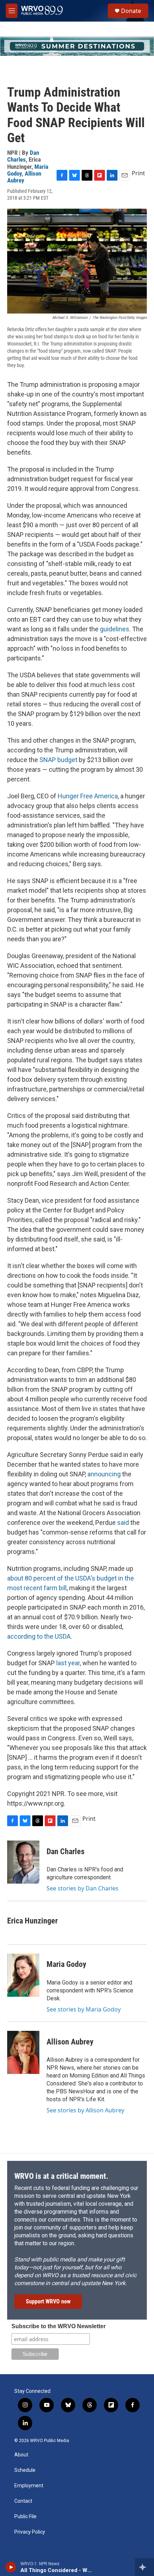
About (21, 2455)
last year (68, 1663)
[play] (11, 2567)
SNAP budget (59, 760)
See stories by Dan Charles (83, 1888)
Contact (23, 2501)
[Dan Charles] (23, 1862)
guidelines (115, 629)
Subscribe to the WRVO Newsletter (59, 2326)
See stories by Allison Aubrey (85, 2110)
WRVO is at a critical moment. (61, 2176)
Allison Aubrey (24, 177)
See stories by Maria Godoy (84, 2009)
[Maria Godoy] (23, 1975)
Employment (29, 2486)
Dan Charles (23, 156)
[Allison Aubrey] (23, 2052)
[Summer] (77, 46)
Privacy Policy (30, 2532)
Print (138, 173)
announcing (104, 1474)
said (123, 1523)
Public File (25, 2517)
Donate (131, 11)
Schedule (25, 2470)
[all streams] (145, 2567)
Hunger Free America (88, 796)
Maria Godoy (66, 1964)
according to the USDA (39, 1636)
